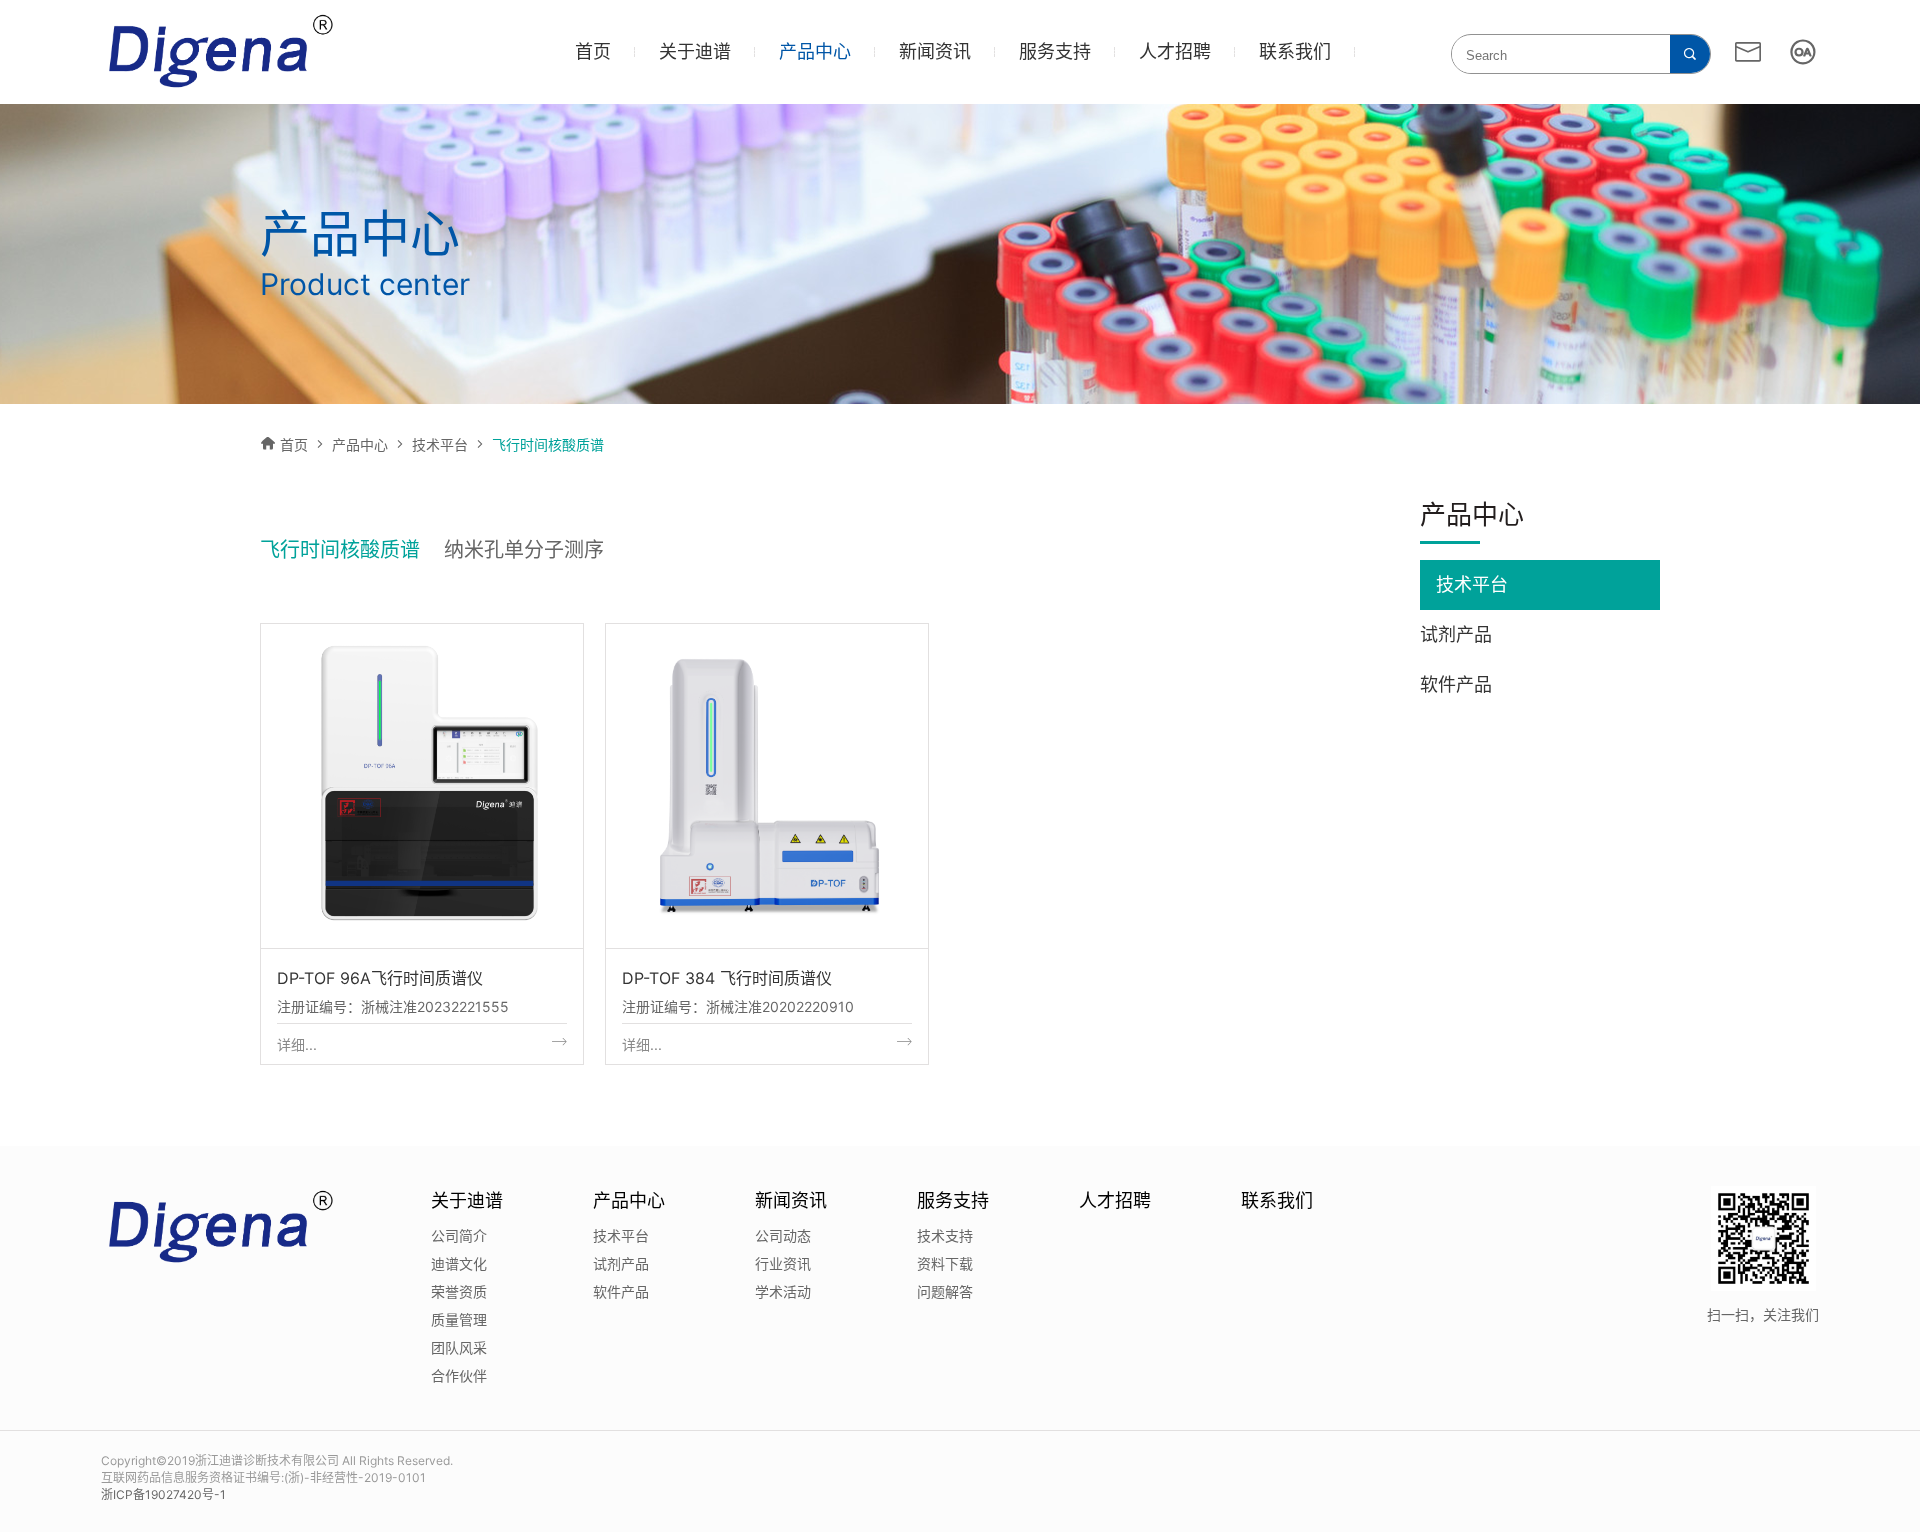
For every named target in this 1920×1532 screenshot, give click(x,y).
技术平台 (440, 444)
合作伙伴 (459, 1375)
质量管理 (459, 1319)
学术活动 (783, 1291)
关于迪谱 (695, 51)
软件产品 (1456, 684)
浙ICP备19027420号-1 (163, 1494)
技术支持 (945, 1235)
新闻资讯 (935, 51)
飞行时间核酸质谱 (340, 550)
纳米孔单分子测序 (524, 550)
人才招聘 (1175, 51)
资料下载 (945, 1263)
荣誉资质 (459, 1291)
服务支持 (1055, 51)
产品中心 (815, 51)
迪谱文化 (459, 1263)
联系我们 (1295, 51)
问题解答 (945, 1291)
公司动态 (783, 1235)
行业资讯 (783, 1263)
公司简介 (459, 1235)
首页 (593, 51)
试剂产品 (1456, 634)
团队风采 (459, 1347)
